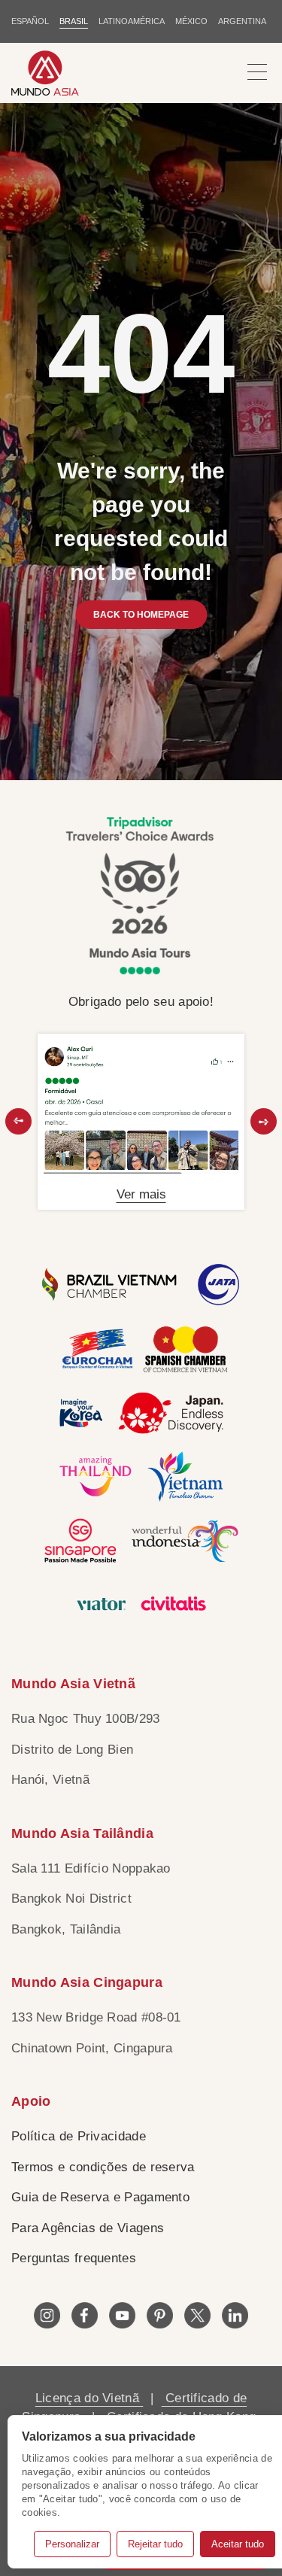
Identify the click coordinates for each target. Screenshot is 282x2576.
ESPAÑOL (30, 21)
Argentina (242, 21)
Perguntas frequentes (74, 2258)
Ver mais (141, 1194)
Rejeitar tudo (155, 2544)
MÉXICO (191, 21)
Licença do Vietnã (89, 2398)
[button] (18, 1121)
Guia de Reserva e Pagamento (100, 2197)
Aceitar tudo (238, 2544)
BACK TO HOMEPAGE (141, 615)
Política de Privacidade (79, 2136)
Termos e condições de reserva (103, 2167)
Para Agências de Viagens (88, 2228)
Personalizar (72, 2544)
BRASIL (74, 21)
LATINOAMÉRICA (132, 21)
